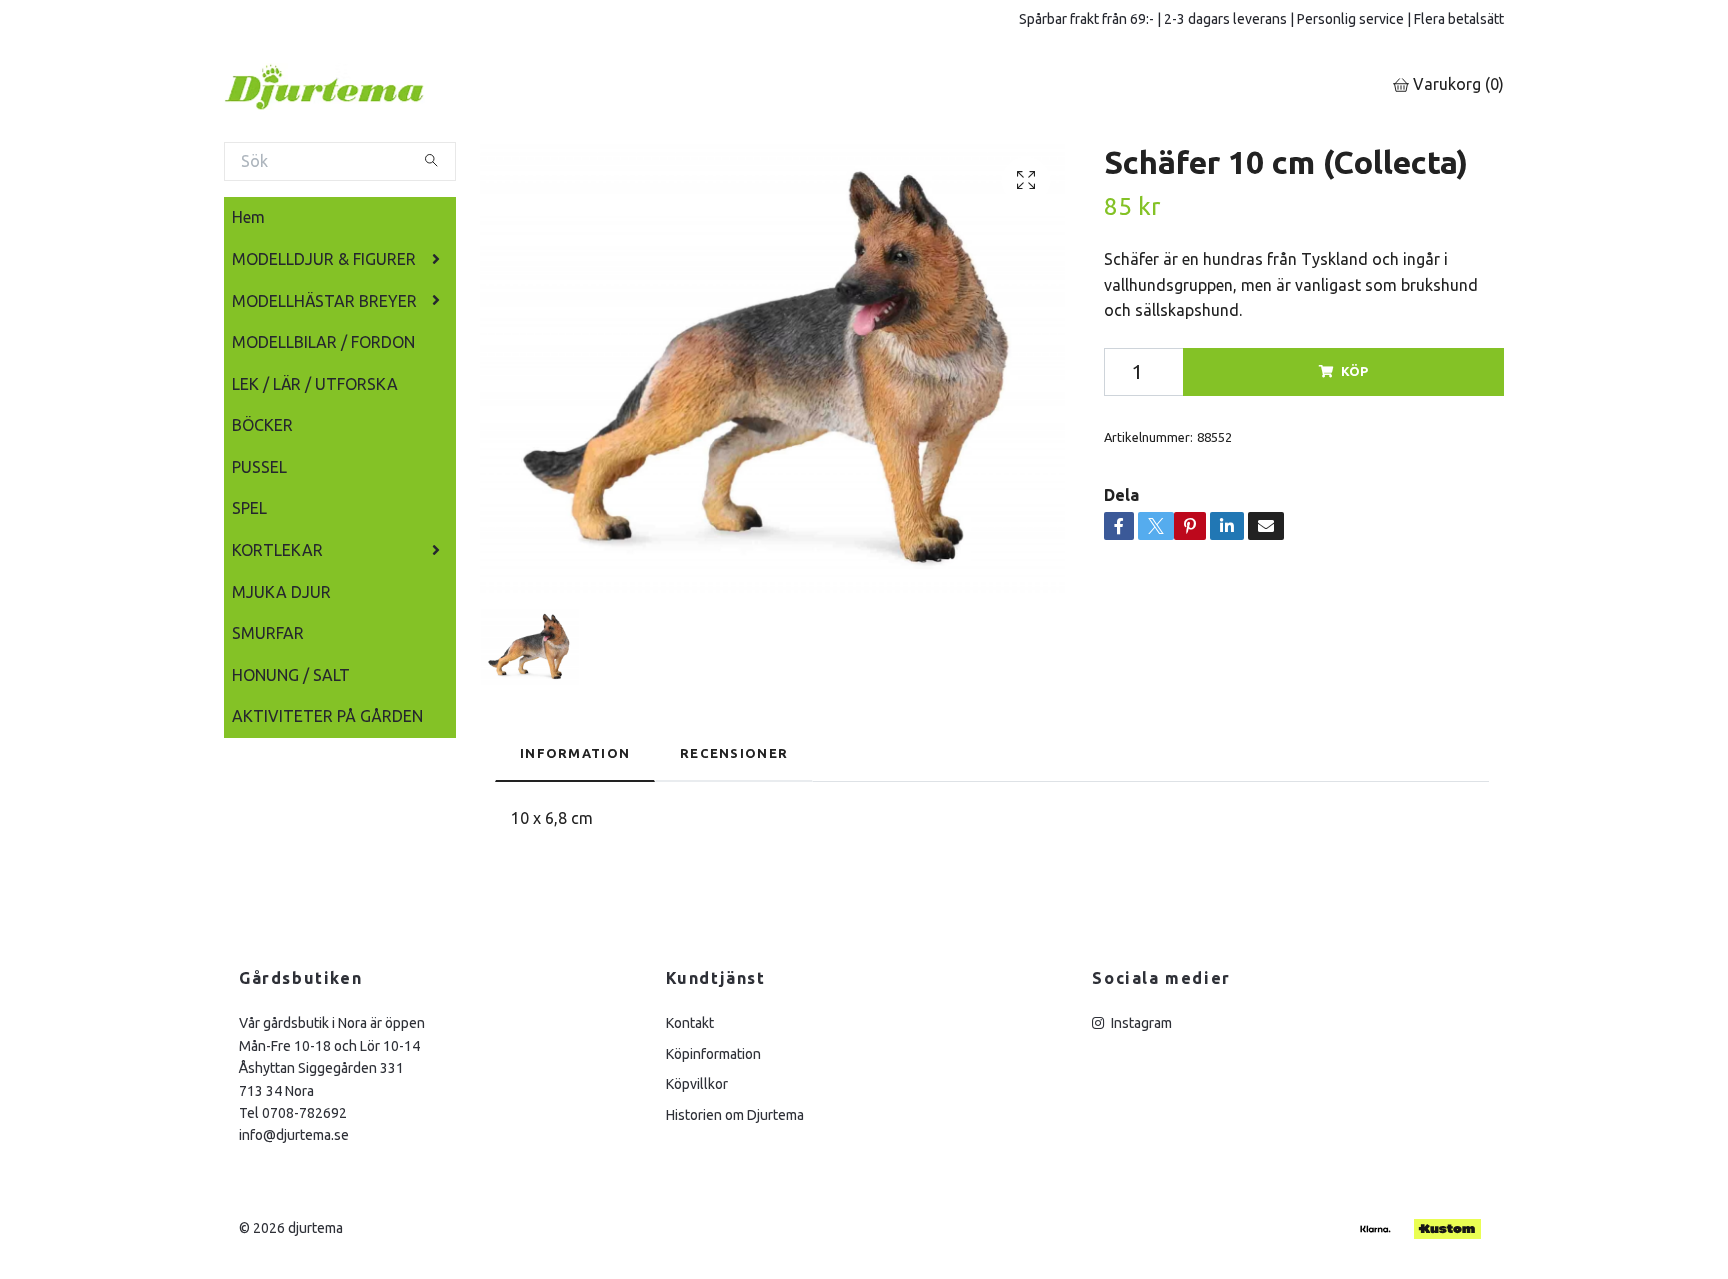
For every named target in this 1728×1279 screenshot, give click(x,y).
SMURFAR (268, 633)
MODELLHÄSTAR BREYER (324, 301)
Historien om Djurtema (735, 1115)
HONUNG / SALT (291, 675)
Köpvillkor (697, 1084)
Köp (1354, 371)
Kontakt (690, 1023)
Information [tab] (575, 753)
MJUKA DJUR (281, 592)
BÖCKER (262, 425)
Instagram (1140, 1023)
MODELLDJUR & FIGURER (324, 259)
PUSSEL (259, 467)
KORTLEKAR (277, 550)
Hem (248, 217)
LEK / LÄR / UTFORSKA (315, 384)
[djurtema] (349, 85)
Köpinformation (713, 1054)
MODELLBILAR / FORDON (323, 342)
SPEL (249, 508)
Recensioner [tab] (734, 753)
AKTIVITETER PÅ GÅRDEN (327, 716)
